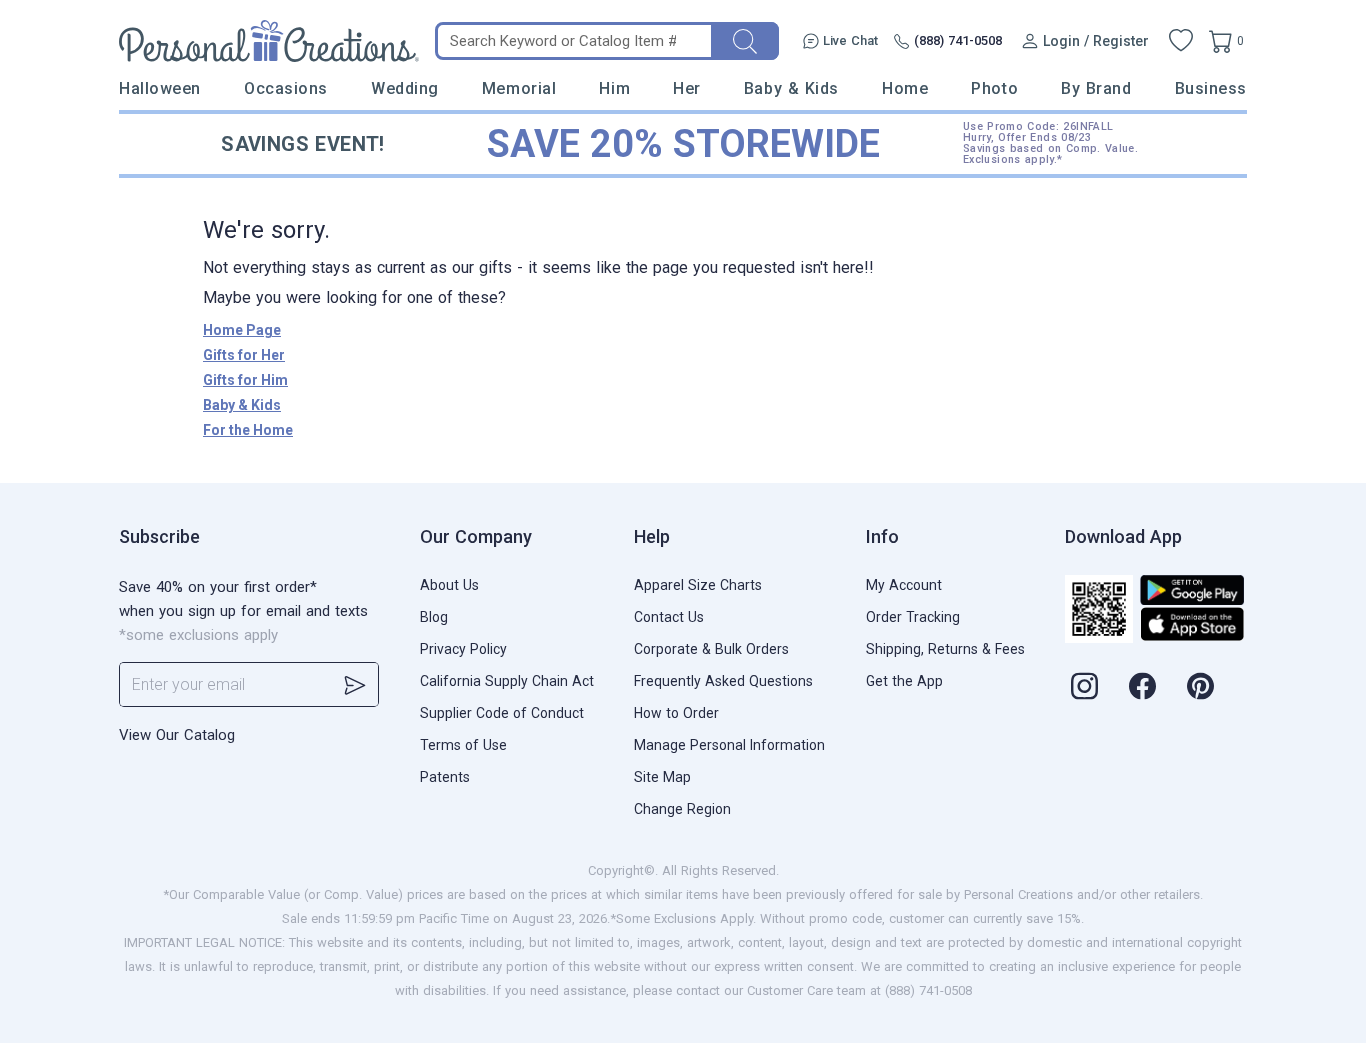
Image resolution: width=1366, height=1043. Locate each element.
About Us (449, 585)
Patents (445, 777)
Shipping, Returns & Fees (945, 649)
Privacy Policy (463, 649)
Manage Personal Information (729, 745)
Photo (994, 88)
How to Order (676, 713)
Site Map (662, 777)
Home (905, 88)
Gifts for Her (244, 355)
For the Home (248, 430)
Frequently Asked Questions (723, 681)
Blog (434, 617)
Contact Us (669, 617)
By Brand (1096, 88)
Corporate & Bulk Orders (711, 649)
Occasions (286, 88)
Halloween (160, 88)
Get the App (904, 681)
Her (687, 88)
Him (614, 88)
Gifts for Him (245, 380)
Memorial (519, 88)
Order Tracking (913, 617)
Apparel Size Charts (698, 585)
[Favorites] (1181, 41)
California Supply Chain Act (507, 681)
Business (1211, 88)
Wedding (405, 88)
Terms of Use (463, 745)
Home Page (242, 330)
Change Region (682, 809)
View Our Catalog (177, 735)
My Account (904, 585)
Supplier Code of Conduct (502, 713)
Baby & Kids (791, 88)
